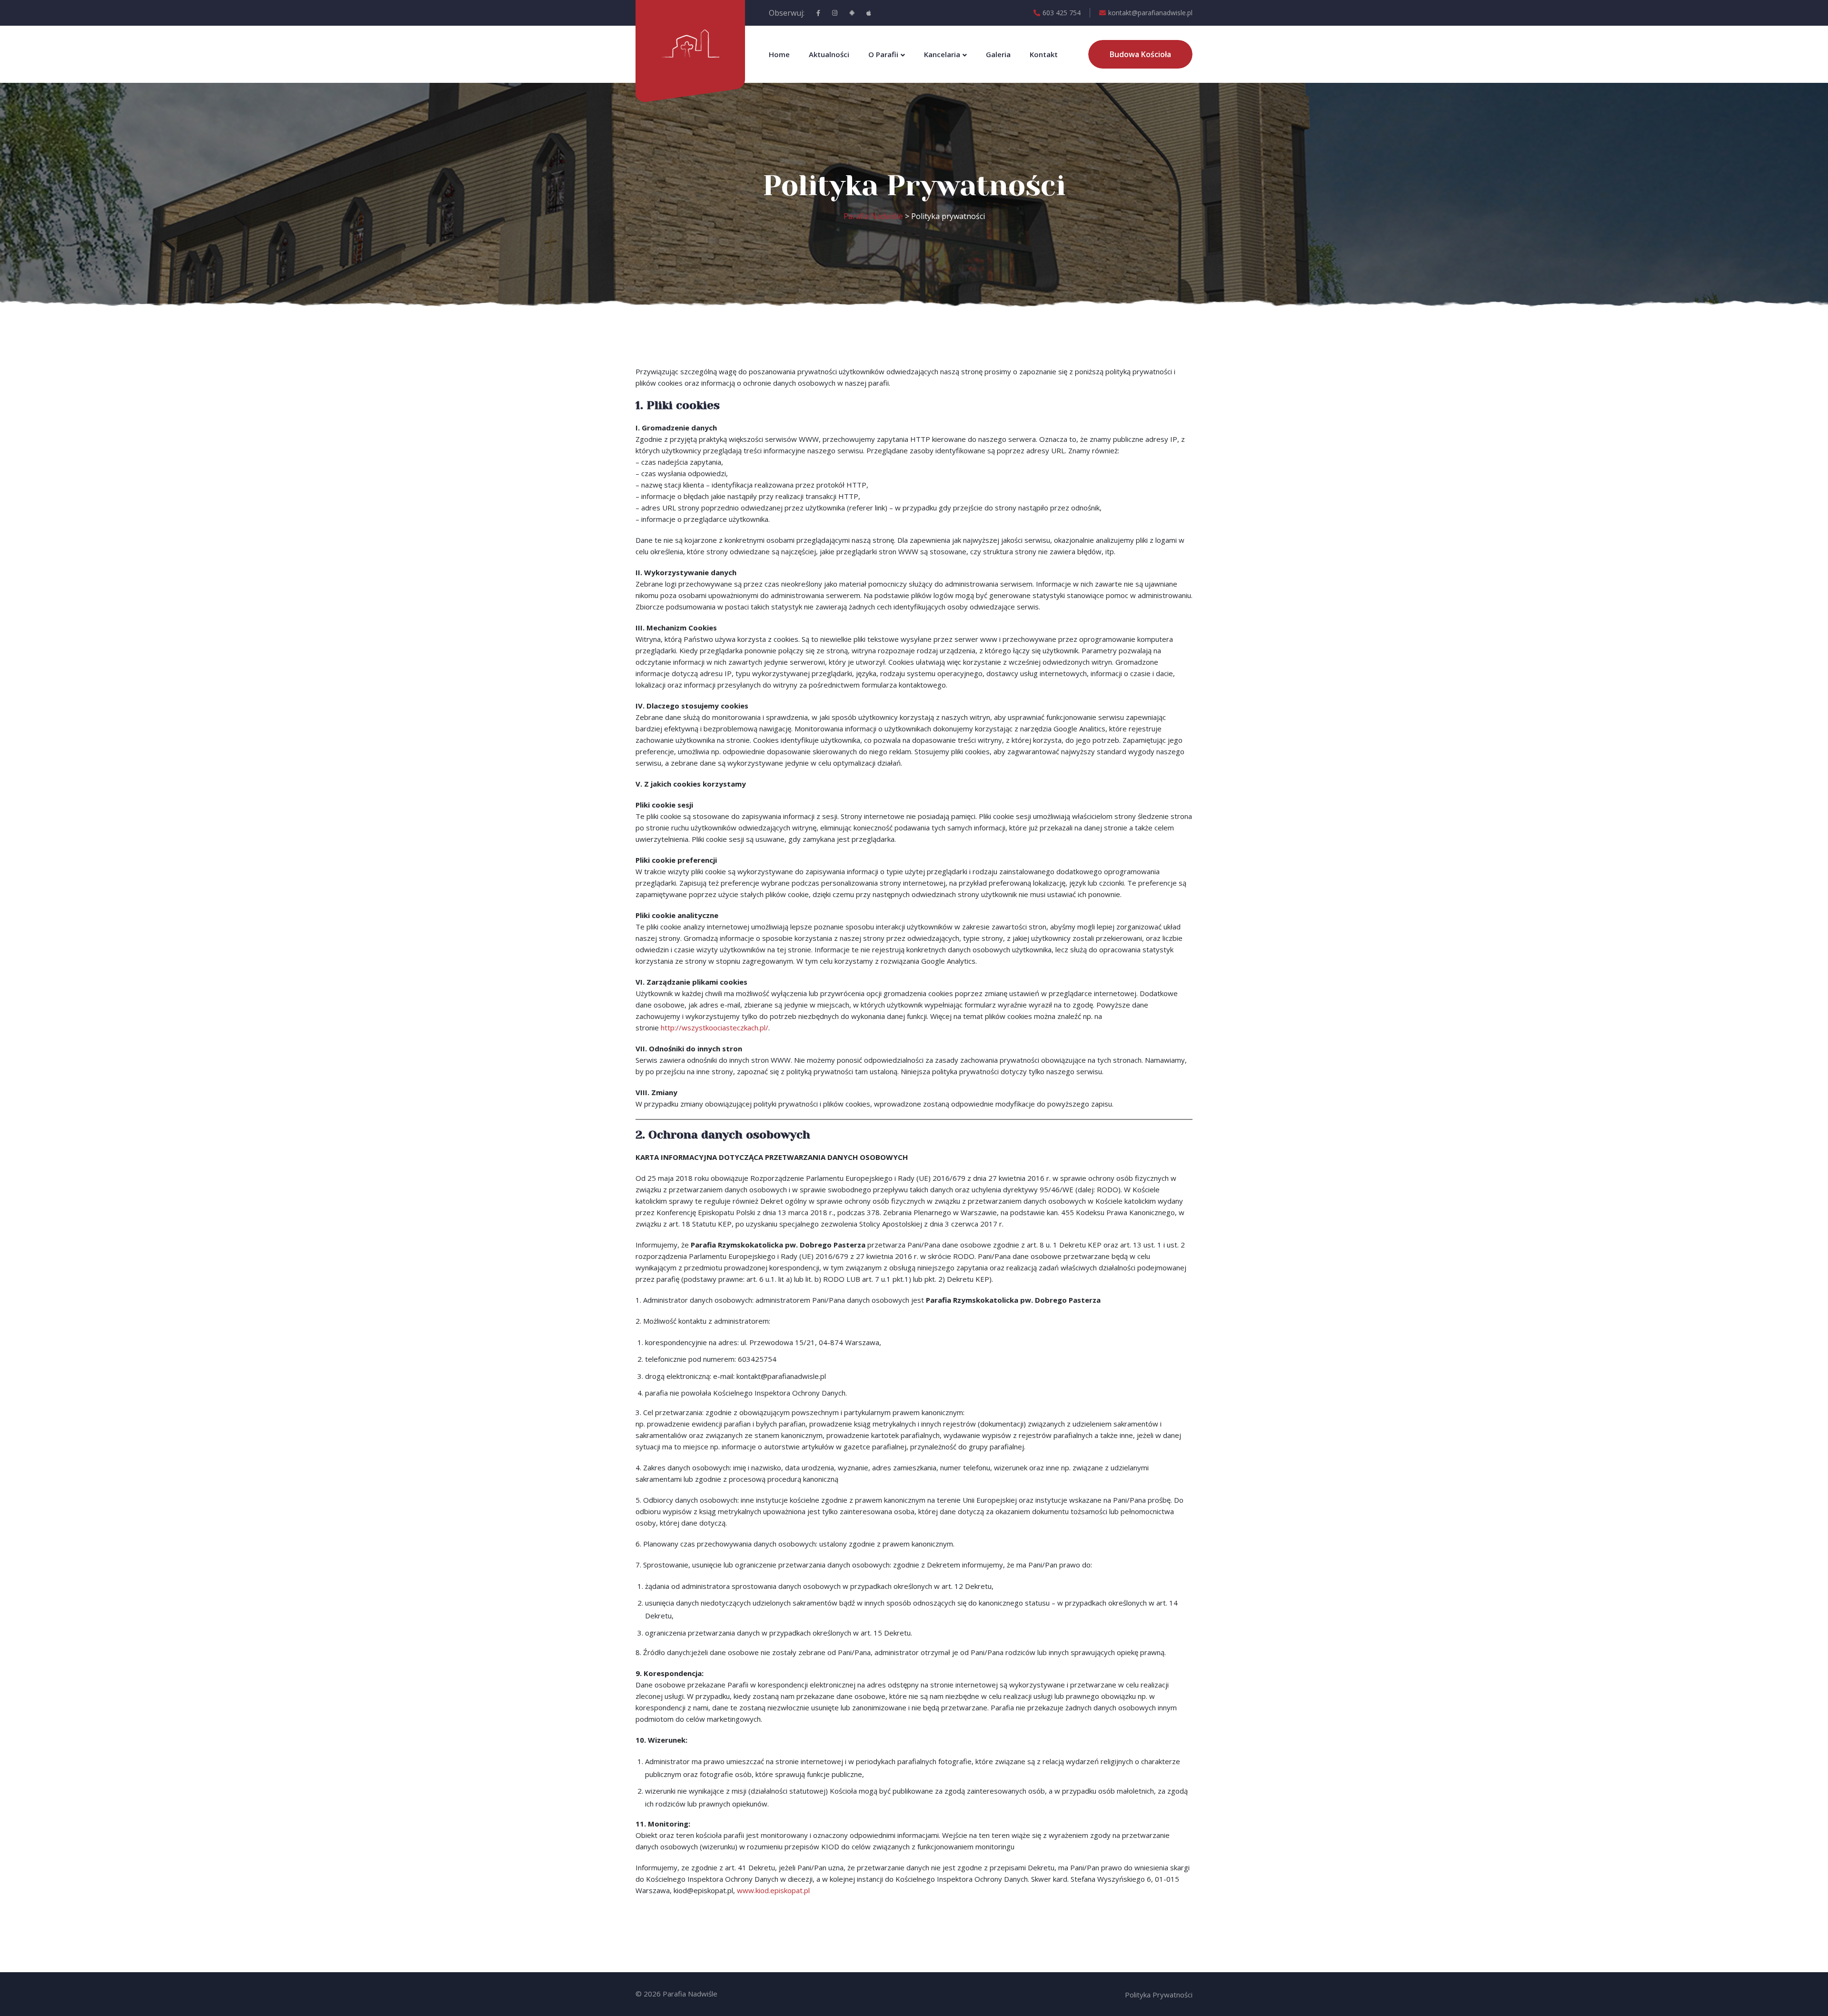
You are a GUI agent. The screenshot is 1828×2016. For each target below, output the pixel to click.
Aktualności (829, 54)
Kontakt (1044, 54)
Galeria (998, 54)
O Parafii (883, 54)
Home (779, 54)
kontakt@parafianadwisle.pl (1150, 13)
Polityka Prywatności (1159, 1995)
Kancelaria (942, 54)
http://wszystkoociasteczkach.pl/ (715, 1028)
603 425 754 (1062, 13)
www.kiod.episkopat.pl (773, 1890)
